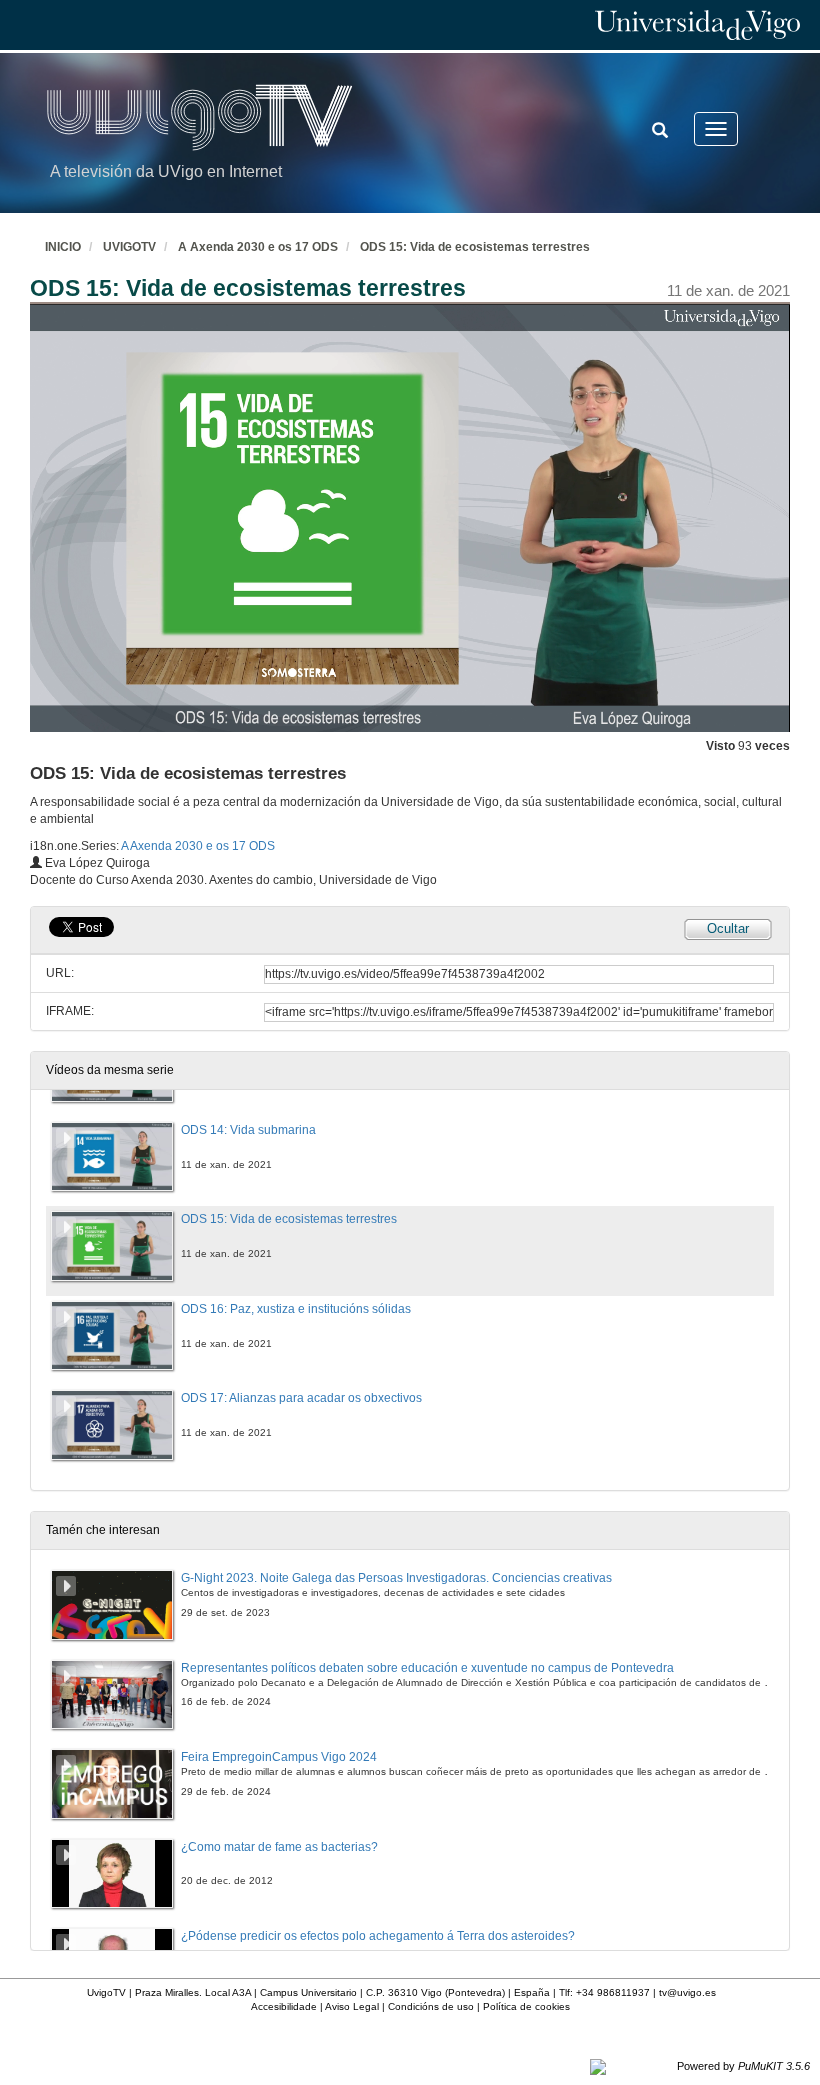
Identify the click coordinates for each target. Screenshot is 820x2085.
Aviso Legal (352, 2006)
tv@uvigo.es (687, 1992)
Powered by (743, 2066)
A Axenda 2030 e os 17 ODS (258, 247)
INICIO (63, 247)
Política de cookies (526, 2006)
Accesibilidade (284, 2006)
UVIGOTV (129, 247)
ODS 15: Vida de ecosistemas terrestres (475, 247)
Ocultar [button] (728, 928)
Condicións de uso (431, 2006)
